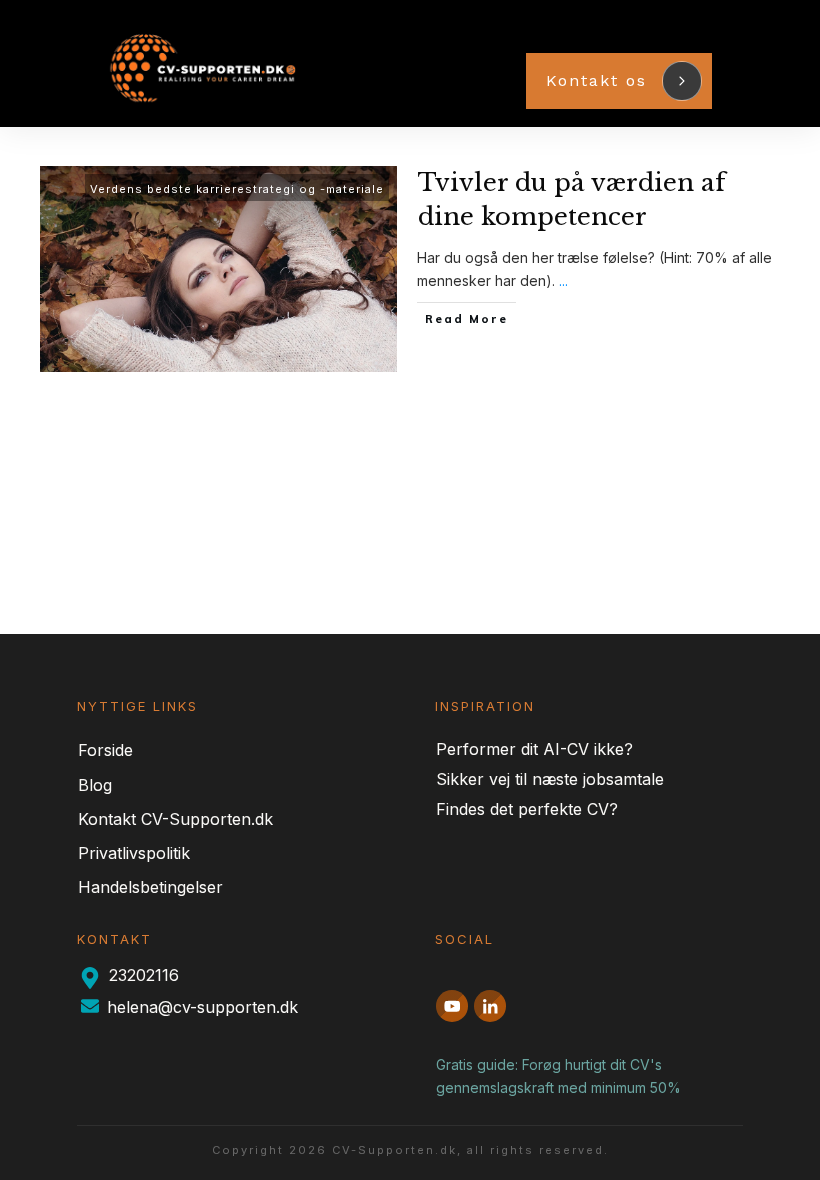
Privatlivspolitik (134, 853)
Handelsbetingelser (150, 887)
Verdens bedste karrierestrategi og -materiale (237, 189)
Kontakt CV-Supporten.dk (175, 819)
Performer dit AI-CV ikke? (534, 749)
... (563, 280)
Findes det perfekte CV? (527, 809)
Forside (105, 750)
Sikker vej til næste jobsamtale (550, 779)
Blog (95, 785)
